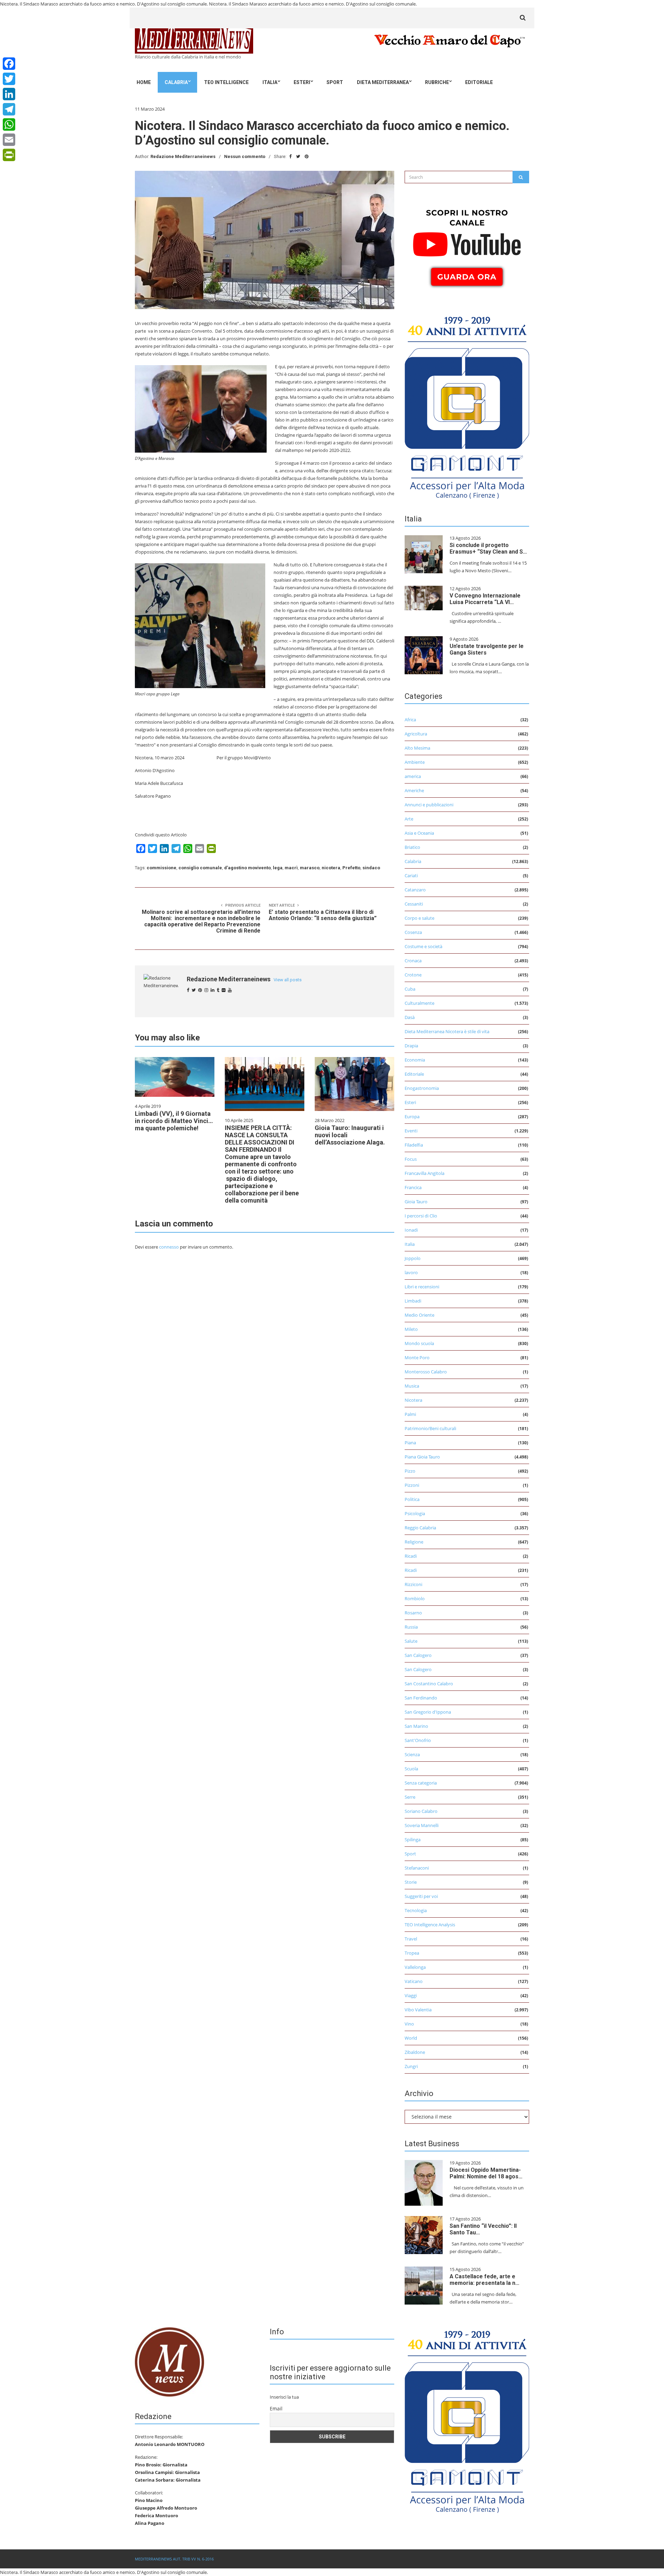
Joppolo (413, 1258)
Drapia (411, 1046)
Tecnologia (416, 1910)
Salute (411, 1641)
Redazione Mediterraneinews (183, 156)
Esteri (302, 82)
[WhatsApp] (9, 124)
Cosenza (413, 932)
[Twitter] (9, 79)
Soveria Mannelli (422, 1825)
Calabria (176, 82)
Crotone (413, 975)
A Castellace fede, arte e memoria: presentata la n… (485, 2280)
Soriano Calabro (421, 1811)
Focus (411, 1159)
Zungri (411, 2066)
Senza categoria (421, 1783)
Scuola (411, 1769)
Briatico (412, 847)
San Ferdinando (421, 1698)
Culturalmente (419, 1003)
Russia (411, 1627)
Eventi (411, 1131)
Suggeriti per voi (421, 1896)
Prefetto (351, 868)
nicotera (331, 868)
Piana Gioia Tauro (422, 1457)
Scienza (412, 1754)
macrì (291, 868)
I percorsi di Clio (421, 1216)
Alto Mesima (417, 748)
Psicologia (415, 1513)
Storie (411, 1882)
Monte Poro (417, 1358)
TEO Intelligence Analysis (430, 1925)
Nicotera (413, 1400)
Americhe (414, 790)
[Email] (9, 140)
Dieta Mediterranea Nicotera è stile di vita (447, 1031)
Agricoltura (416, 734)
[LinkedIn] (9, 94)
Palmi (410, 1414)
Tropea (412, 1953)
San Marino (416, 1726)
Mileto (411, 1329)
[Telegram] (9, 109)
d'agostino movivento (247, 868)
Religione (414, 1542)
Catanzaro (415, 890)
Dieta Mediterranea (383, 82)
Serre (410, 1797)
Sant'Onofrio (418, 1740)
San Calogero (418, 1655)
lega (278, 868)
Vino (409, 2024)
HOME (144, 82)
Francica (413, 1187)
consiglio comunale (200, 868)
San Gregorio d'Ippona (428, 1712)
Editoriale (479, 82)
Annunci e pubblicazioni (429, 805)
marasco (310, 868)
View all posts (288, 980)
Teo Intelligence (226, 82)
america (413, 776)
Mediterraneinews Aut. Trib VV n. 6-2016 (174, 2559)
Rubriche (437, 82)
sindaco (371, 868)
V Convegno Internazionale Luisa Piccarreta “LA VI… (485, 599)
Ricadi (411, 1556)
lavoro (411, 1272)
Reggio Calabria (420, 1528)
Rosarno (413, 1613)
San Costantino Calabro (429, 1684)
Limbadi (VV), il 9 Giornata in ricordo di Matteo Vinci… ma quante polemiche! (174, 1121)
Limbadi (413, 1301)
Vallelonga (415, 1967)
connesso (169, 1247)
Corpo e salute (419, 918)
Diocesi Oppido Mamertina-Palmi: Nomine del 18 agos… (486, 2173)
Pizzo (410, 1471)
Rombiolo (415, 1599)
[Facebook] (9, 64)
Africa (410, 720)
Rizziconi (413, 1584)
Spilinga (413, 1840)
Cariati (411, 875)
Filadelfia (414, 1145)
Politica (412, 1499)
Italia (270, 82)
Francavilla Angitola (425, 1173)
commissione (162, 868)
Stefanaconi (417, 1868)
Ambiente (415, 762)
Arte (409, 819)
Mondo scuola (419, 1343)
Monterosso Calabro (426, 1372)
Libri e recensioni (422, 1287)
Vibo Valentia (418, 2010)
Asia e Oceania (419, 833)
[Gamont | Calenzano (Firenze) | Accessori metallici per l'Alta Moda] (467, 406)
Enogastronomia (422, 1088)
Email (276, 2408)
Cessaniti (414, 904)
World (411, 2038)
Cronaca (413, 961)
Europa (412, 1116)
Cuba (410, 989)
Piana (410, 1443)
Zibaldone (415, 2052)
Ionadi (411, 1230)
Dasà (410, 1017)
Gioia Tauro (416, 1202)
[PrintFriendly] (9, 155)
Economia (415, 1060)
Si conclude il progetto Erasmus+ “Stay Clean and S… (488, 548)
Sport (335, 82)
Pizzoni (412, 1485)
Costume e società (423, 946)
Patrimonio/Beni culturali (430, 1428)
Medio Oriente (419, 1315)
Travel (411, 1939)
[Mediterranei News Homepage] (169, 2361)
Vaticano (414, 1981)
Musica (412, 1386)
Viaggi (411, 1995)
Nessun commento (245, 156)
